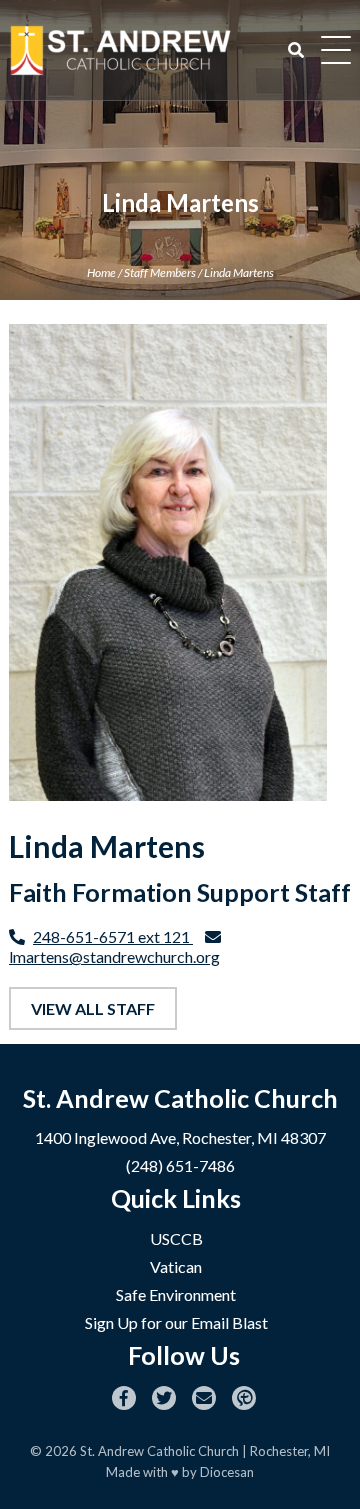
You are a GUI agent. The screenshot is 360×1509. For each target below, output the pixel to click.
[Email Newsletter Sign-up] (204, 1398)
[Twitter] (164, 1398)
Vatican (176, 1266)
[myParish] (244, 1398)
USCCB (176, 1238)
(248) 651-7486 (180, 1165)
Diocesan (227, 1472)
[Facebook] (124, 1398)
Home (101, 272)
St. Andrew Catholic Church (159, 1451)
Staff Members (160, 272)
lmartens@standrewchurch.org (114, 956)
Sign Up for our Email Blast (176, 1322)
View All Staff (93, 1008)
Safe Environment (176, 1294)
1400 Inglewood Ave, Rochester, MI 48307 (180, 1137)
